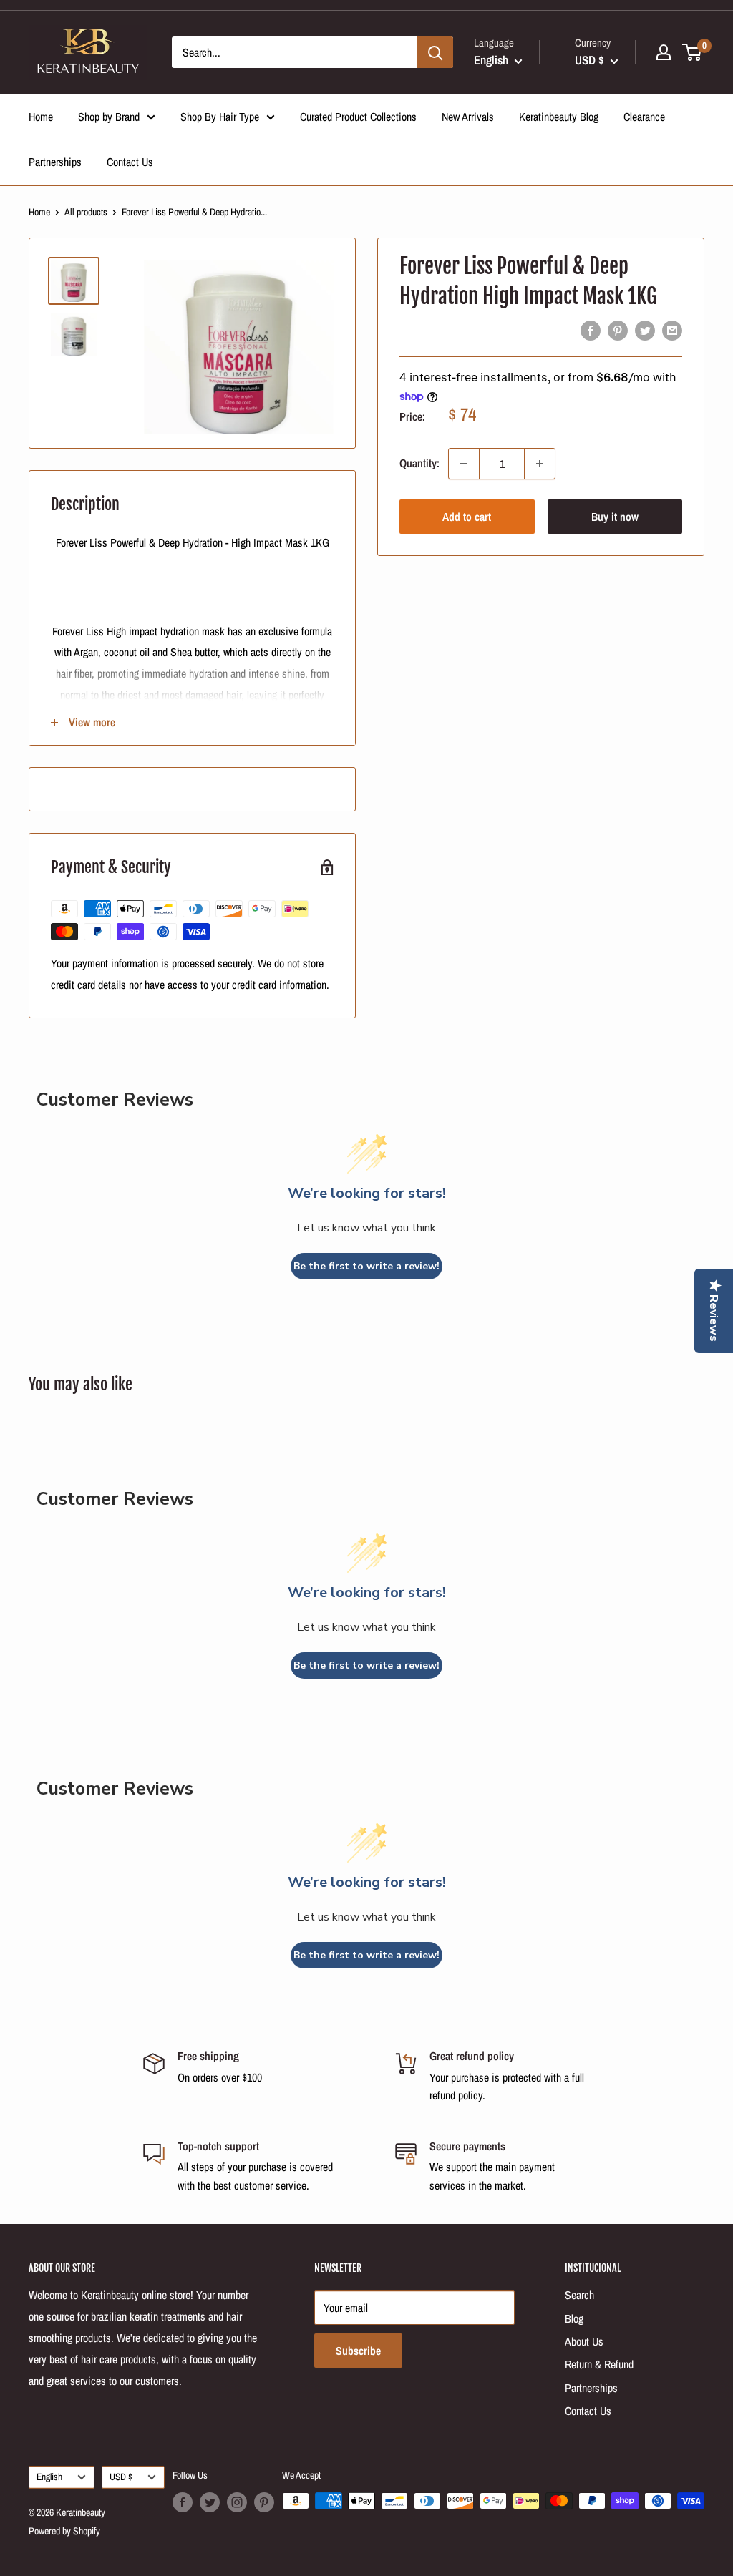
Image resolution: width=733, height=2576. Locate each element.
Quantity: (419, 463)
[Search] (435, 52)
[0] (693, 52)
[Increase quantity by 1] (540, 464)
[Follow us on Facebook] (183, 2502)
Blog (574, 2318)
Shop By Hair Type (220, 117)
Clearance (644, 117)
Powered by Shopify (64, 2531)
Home (41, 117)
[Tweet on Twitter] (645, 331)
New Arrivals (468, 117)
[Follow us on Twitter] (210, 2502)
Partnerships (55, 162)
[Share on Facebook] (591, 331)
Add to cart (467, 517)
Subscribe (358, 2351)
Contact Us (130, 162)
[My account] (664, 52)
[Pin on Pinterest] (618, 331)
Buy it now (615, 517)
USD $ (121, 2477)
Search (579, 2295)
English (49, 2477)
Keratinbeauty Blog (559, 117)
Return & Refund (599, 2364)
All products (86, 212)
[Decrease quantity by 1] (464, 464)
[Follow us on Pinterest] (264, 2502)
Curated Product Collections (358, 117)
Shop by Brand (109, 117)
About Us (584, 2341)
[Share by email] (672, 331)
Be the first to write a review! (366, 1266)
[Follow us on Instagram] (237, 2502)
